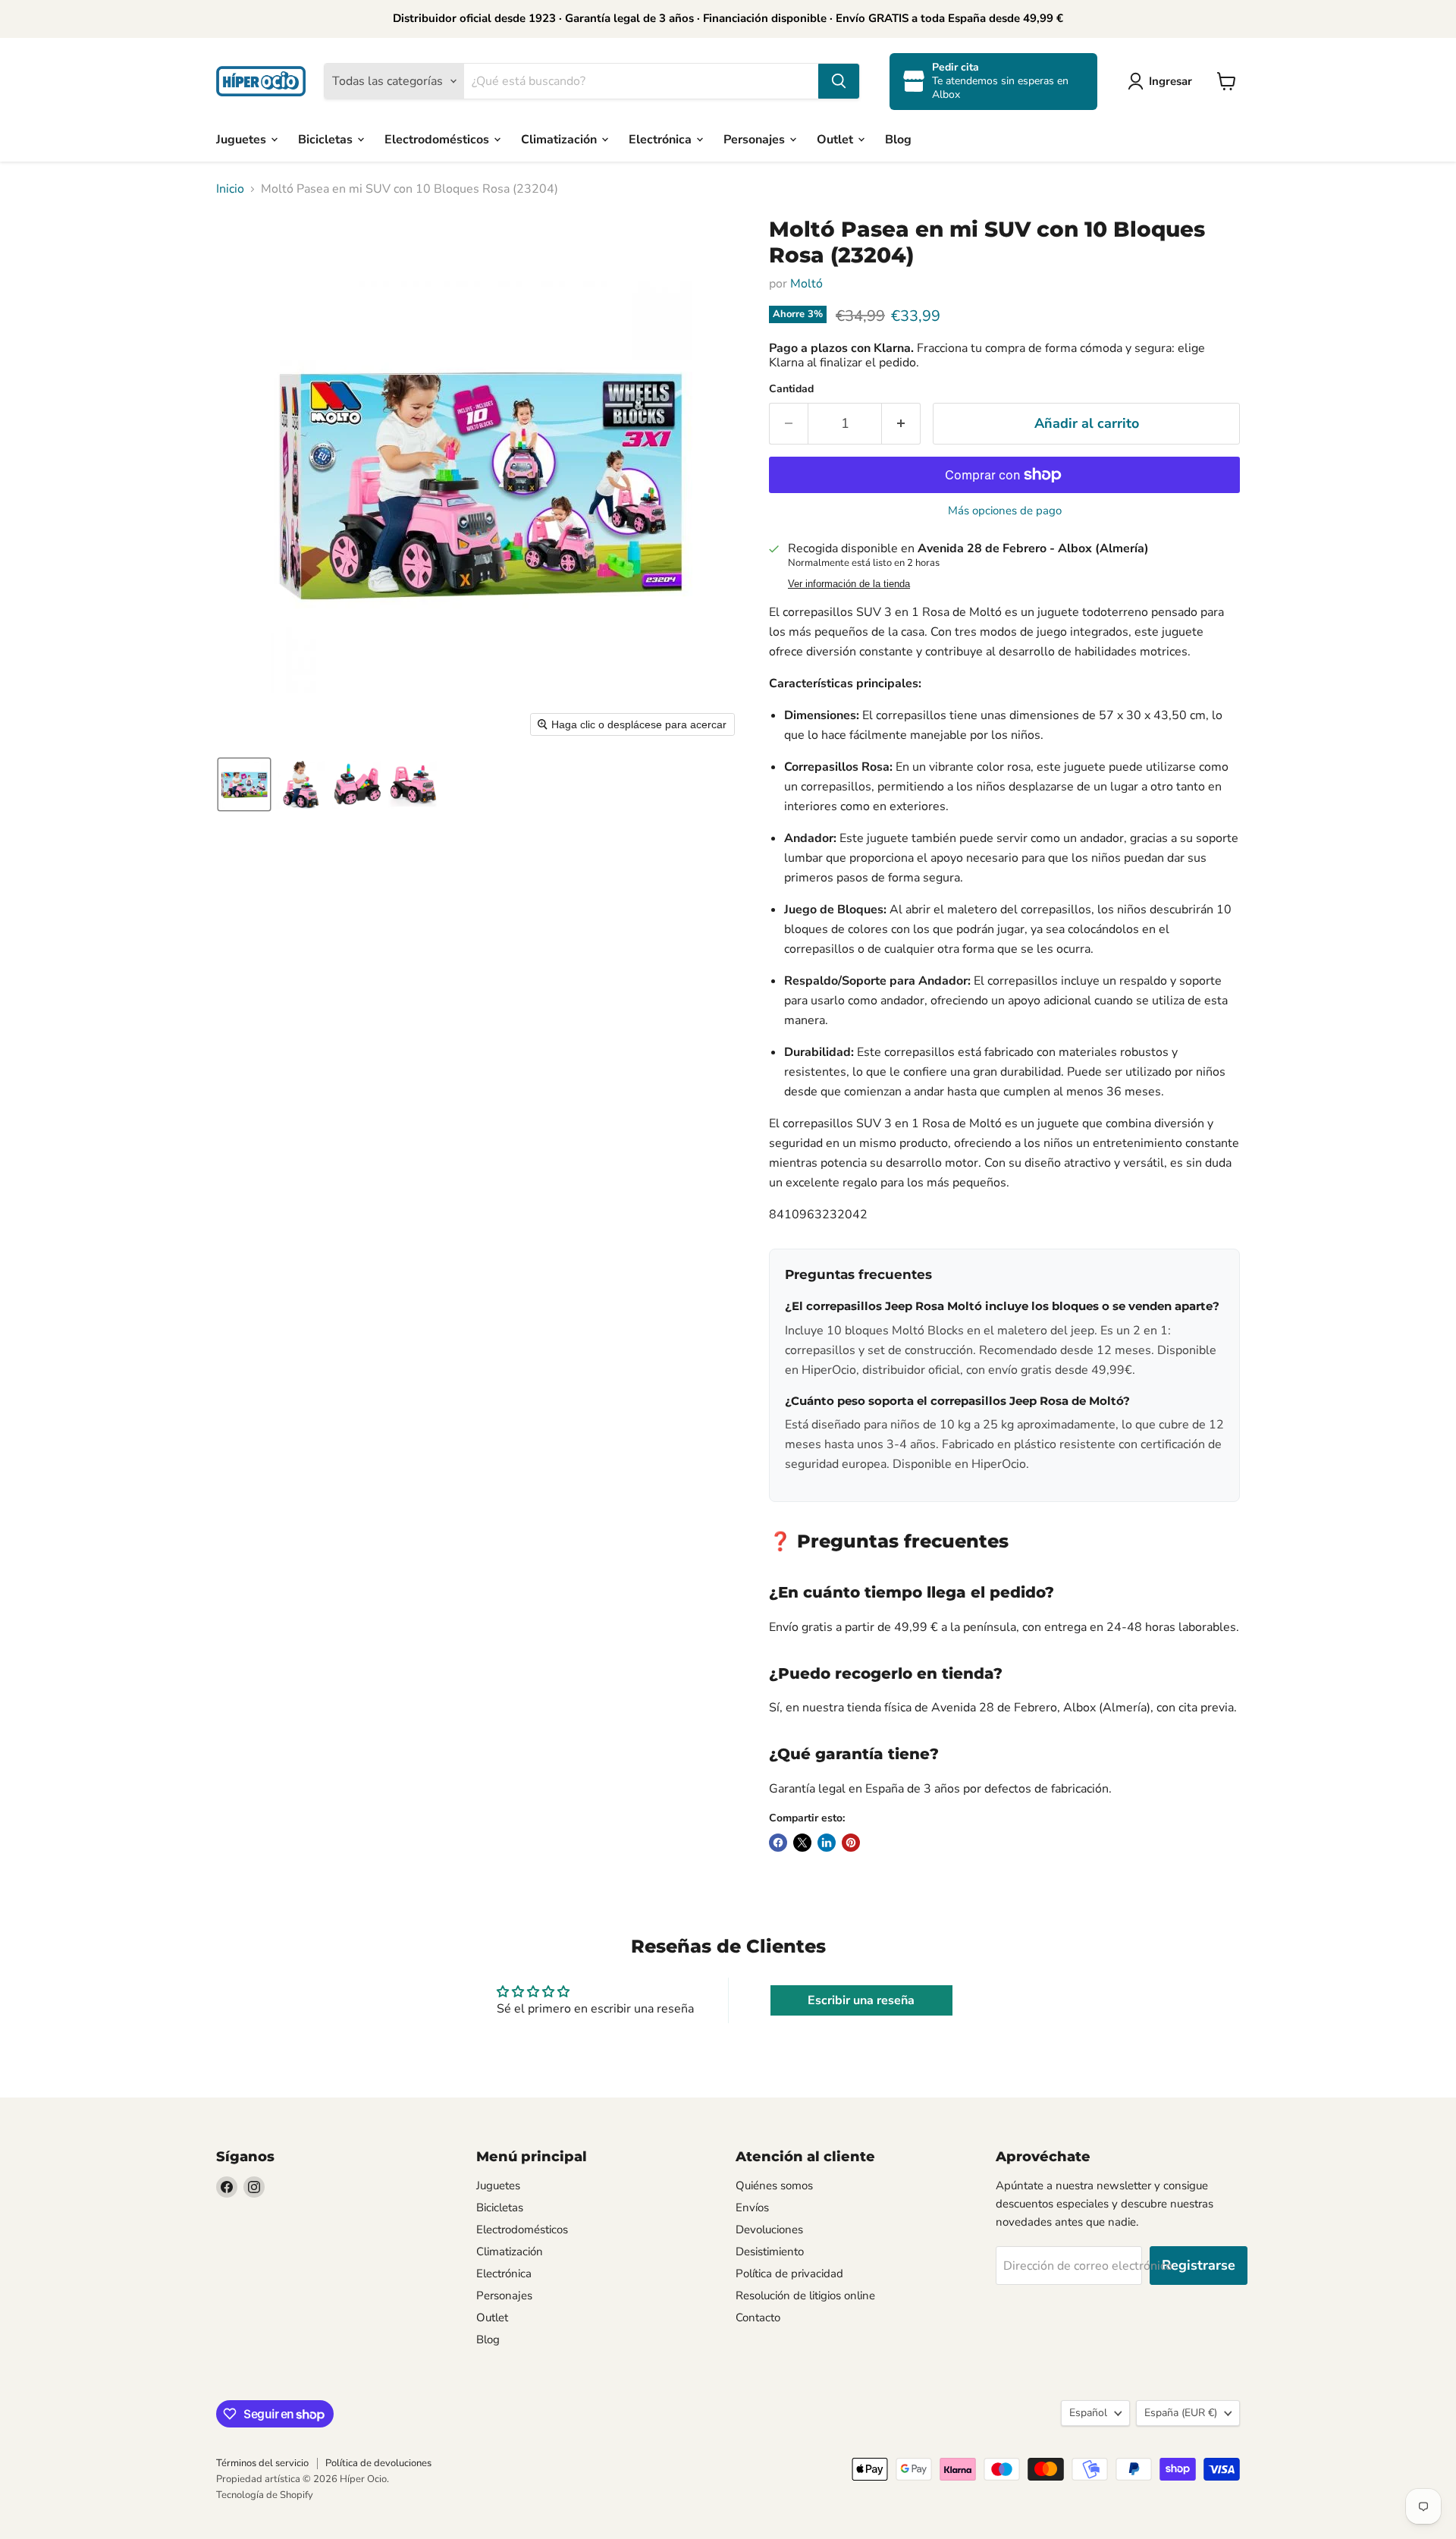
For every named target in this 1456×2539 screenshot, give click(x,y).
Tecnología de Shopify (265, 2495)
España (1181, 2413)
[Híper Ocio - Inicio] (261, 81)
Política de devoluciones (378, 2463)
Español (1088, 2413)
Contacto (758, 2317)
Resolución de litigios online (805, 2295)
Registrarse (1199, 2265)
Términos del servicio (262, 2463)
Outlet (836, 139)
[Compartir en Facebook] (778, 1843)
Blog (898, 139)
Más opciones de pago (1005, 511)
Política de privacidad (789, 2273)
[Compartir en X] (802, 1843)
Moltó (806, 284)
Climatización (560, 139)
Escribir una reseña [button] (861, 2000)
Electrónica (662, 139)
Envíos (752, 2207)
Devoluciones (769, 2229)
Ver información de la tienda (849, 584)
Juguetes (243, 139)
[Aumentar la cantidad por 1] (901, 424)
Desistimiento (770, 2251)
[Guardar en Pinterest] (851, 1843)
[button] (1163, 81)
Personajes (756, 139)
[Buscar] (839, 81)
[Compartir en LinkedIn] (827, 1843)
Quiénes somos (774, 2185)
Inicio (230, 189)
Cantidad (791, 389)
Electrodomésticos (438, 139)
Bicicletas (327, 139)
